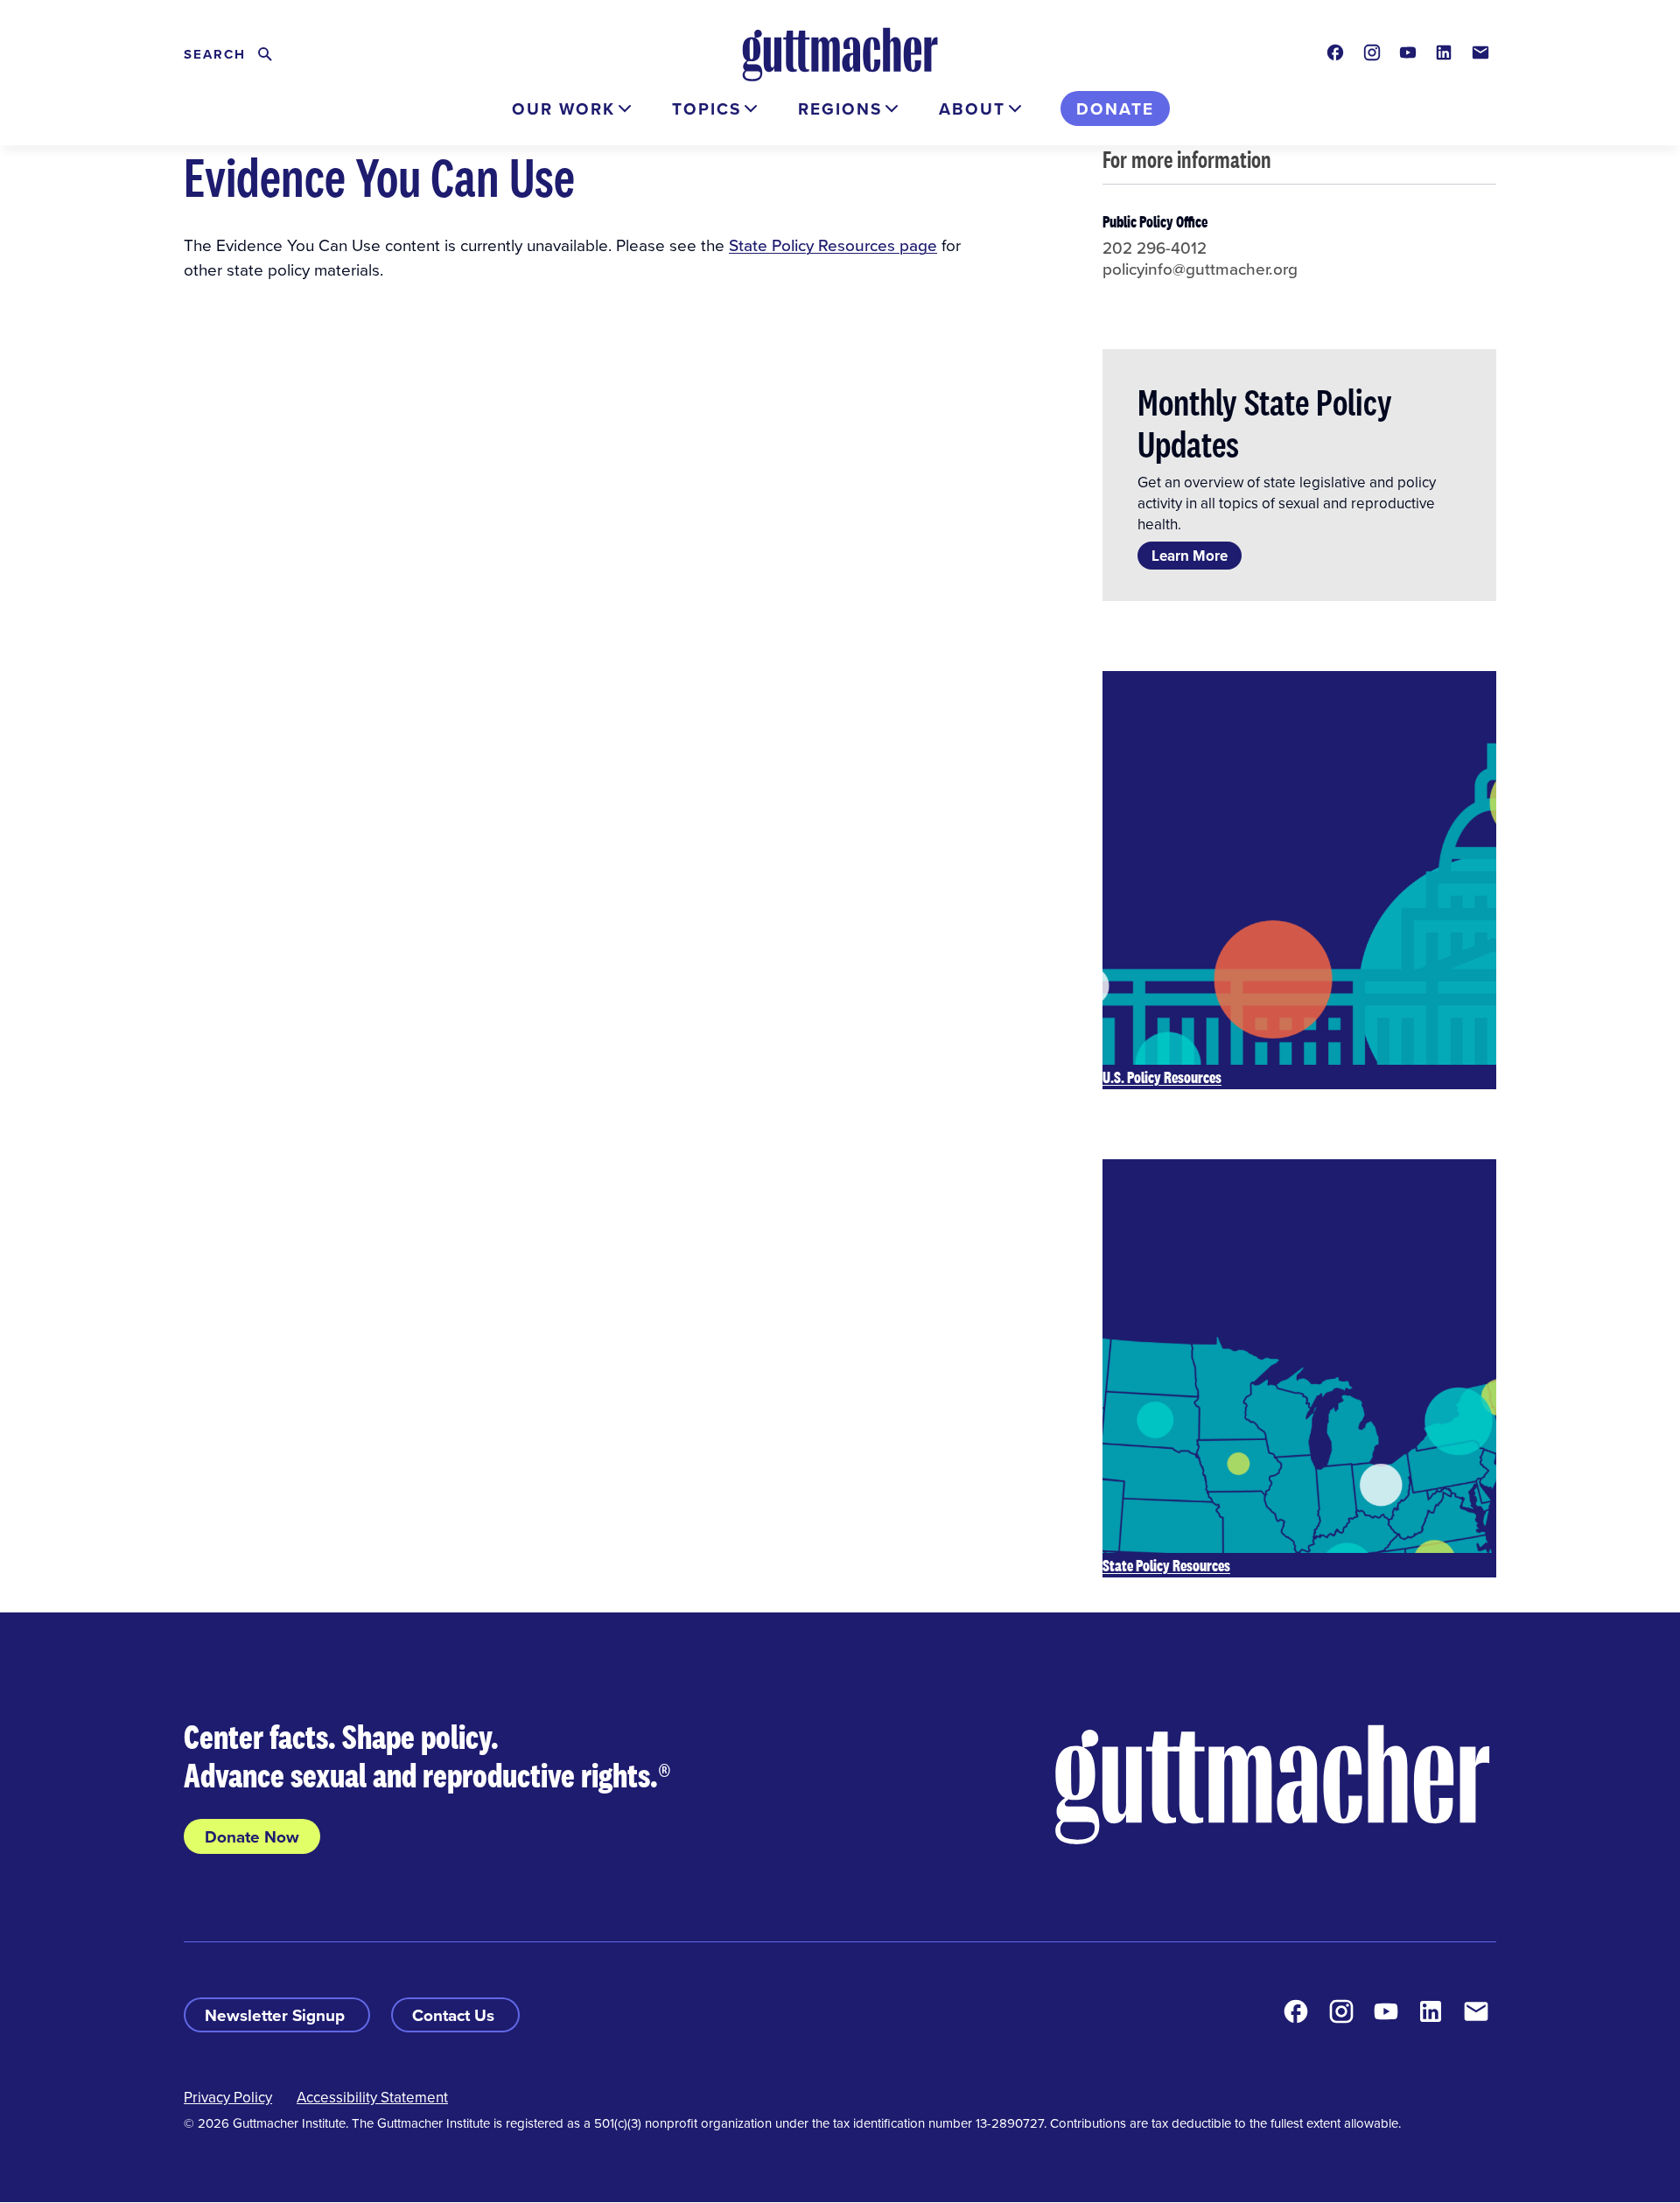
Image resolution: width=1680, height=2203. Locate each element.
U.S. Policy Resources (1162, 1077)
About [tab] (972, 108)
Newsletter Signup (277, 2015)
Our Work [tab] (563, 108)
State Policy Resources (1166, 1565)
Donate (1115, 108)
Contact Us (455, 2015)
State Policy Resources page (833, 245)
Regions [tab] (840, 108)
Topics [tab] (707, 108)
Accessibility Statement (372, 2097)
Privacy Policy (228, 2097)
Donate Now (252, 1836)
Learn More (1190, 556)
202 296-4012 (1155, 247)
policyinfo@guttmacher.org (1200, 268)
